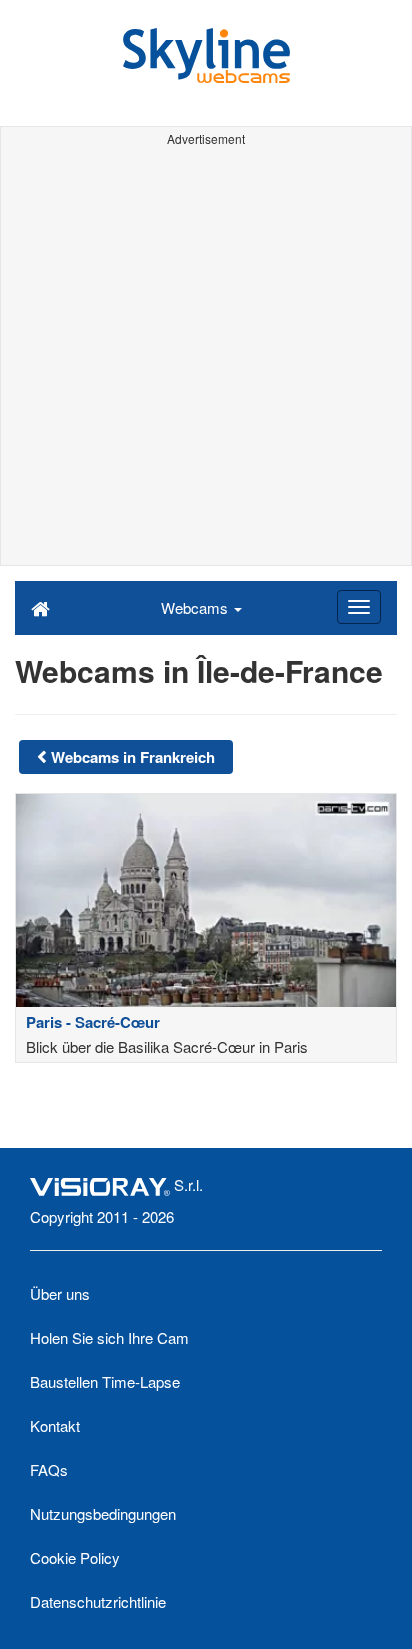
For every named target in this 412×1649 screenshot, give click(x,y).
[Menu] (359, 607)
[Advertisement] (206, 359)
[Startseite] (40, 607)
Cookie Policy (75, 1557)
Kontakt (55, 1425)
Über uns (60, 1293)
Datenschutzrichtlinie (98, 1601)
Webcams (196, 607)
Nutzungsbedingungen (103, 1513)
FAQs (49, 1469)
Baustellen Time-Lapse (105, 1381)
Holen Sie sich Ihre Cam (109, 1337)
